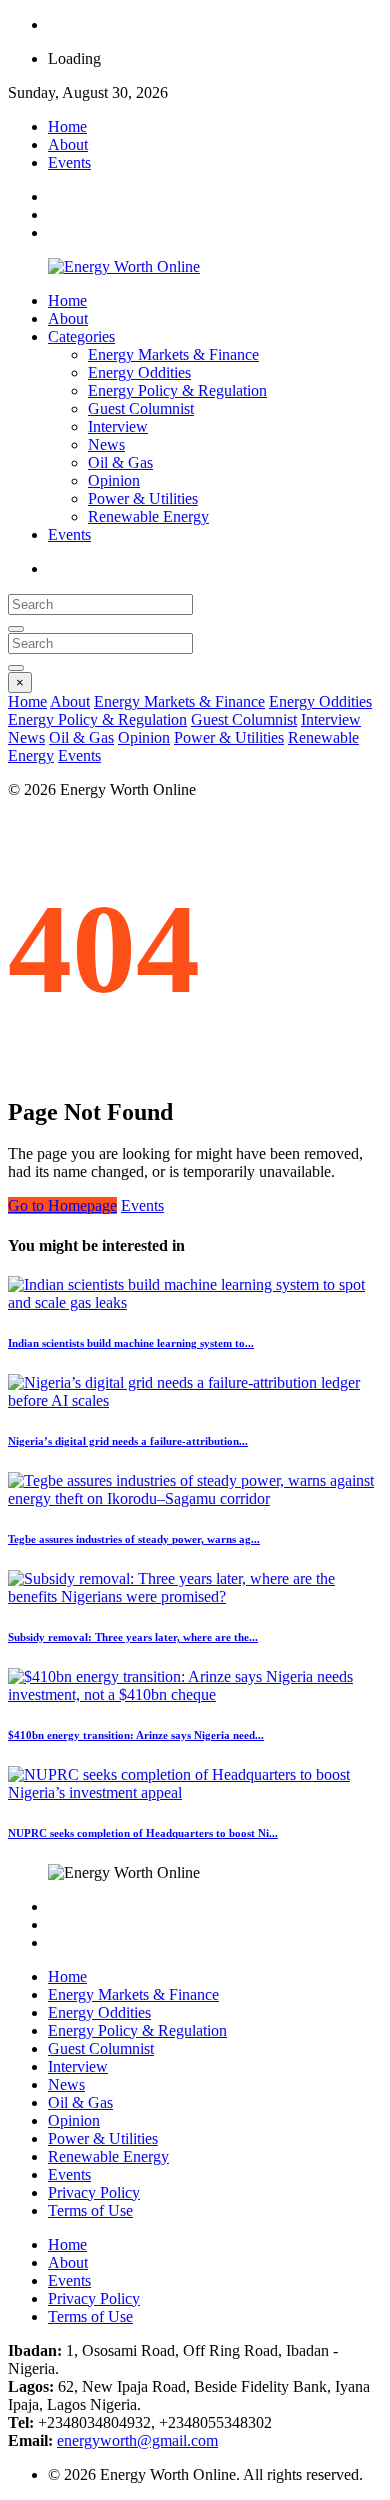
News (106, 444)
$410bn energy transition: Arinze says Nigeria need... (136, 1735)
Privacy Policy (94, 2192)
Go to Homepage (62, 1205)
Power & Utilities (143, 498)
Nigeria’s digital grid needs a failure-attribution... (128, 1441)
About (68, 144)
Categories (81, 336)
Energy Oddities (139, 372)
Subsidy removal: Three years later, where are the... (133, 1637)
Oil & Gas (120, 462)
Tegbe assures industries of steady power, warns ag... (134, 1539)
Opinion (114, 480)
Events (69, 162)
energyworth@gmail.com (137, 2440)
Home (67, 126)
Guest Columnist (141, 408)
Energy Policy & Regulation (177, 390)
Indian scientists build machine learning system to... (131, 1343)
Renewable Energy (148, 516)
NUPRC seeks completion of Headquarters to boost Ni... (143, 1833)
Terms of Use (90, 2210)
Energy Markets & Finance (173, 354)
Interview (118, 426)
